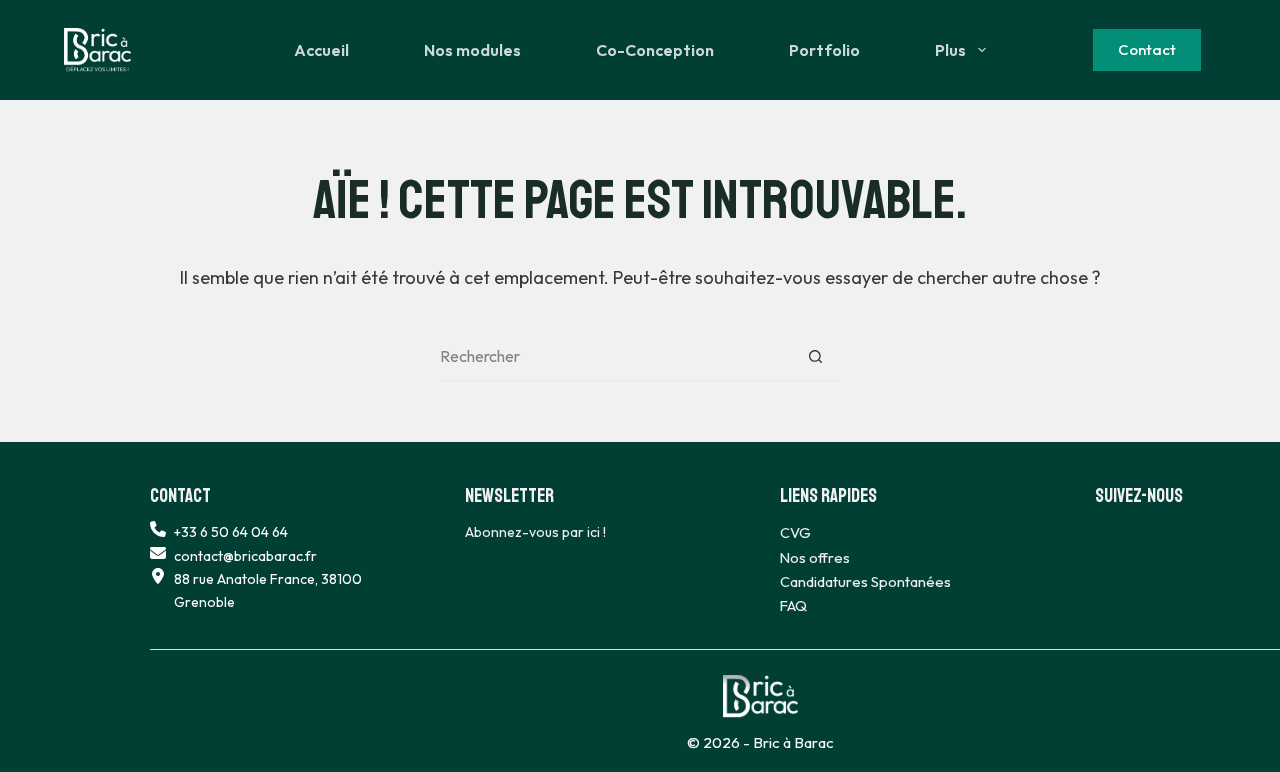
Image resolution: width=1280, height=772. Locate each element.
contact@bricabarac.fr (245, 556)
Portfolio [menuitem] (824, 50)
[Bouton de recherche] (815, 357)
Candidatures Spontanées (865, 581)
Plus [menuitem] (950, 50)
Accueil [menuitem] (321, 50)
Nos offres (815, 557)
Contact (1147, 49)
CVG (795, 532)
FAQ (793, 605)
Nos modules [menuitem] (472, 50)
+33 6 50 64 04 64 (231, 532)
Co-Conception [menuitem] (655, 50)
